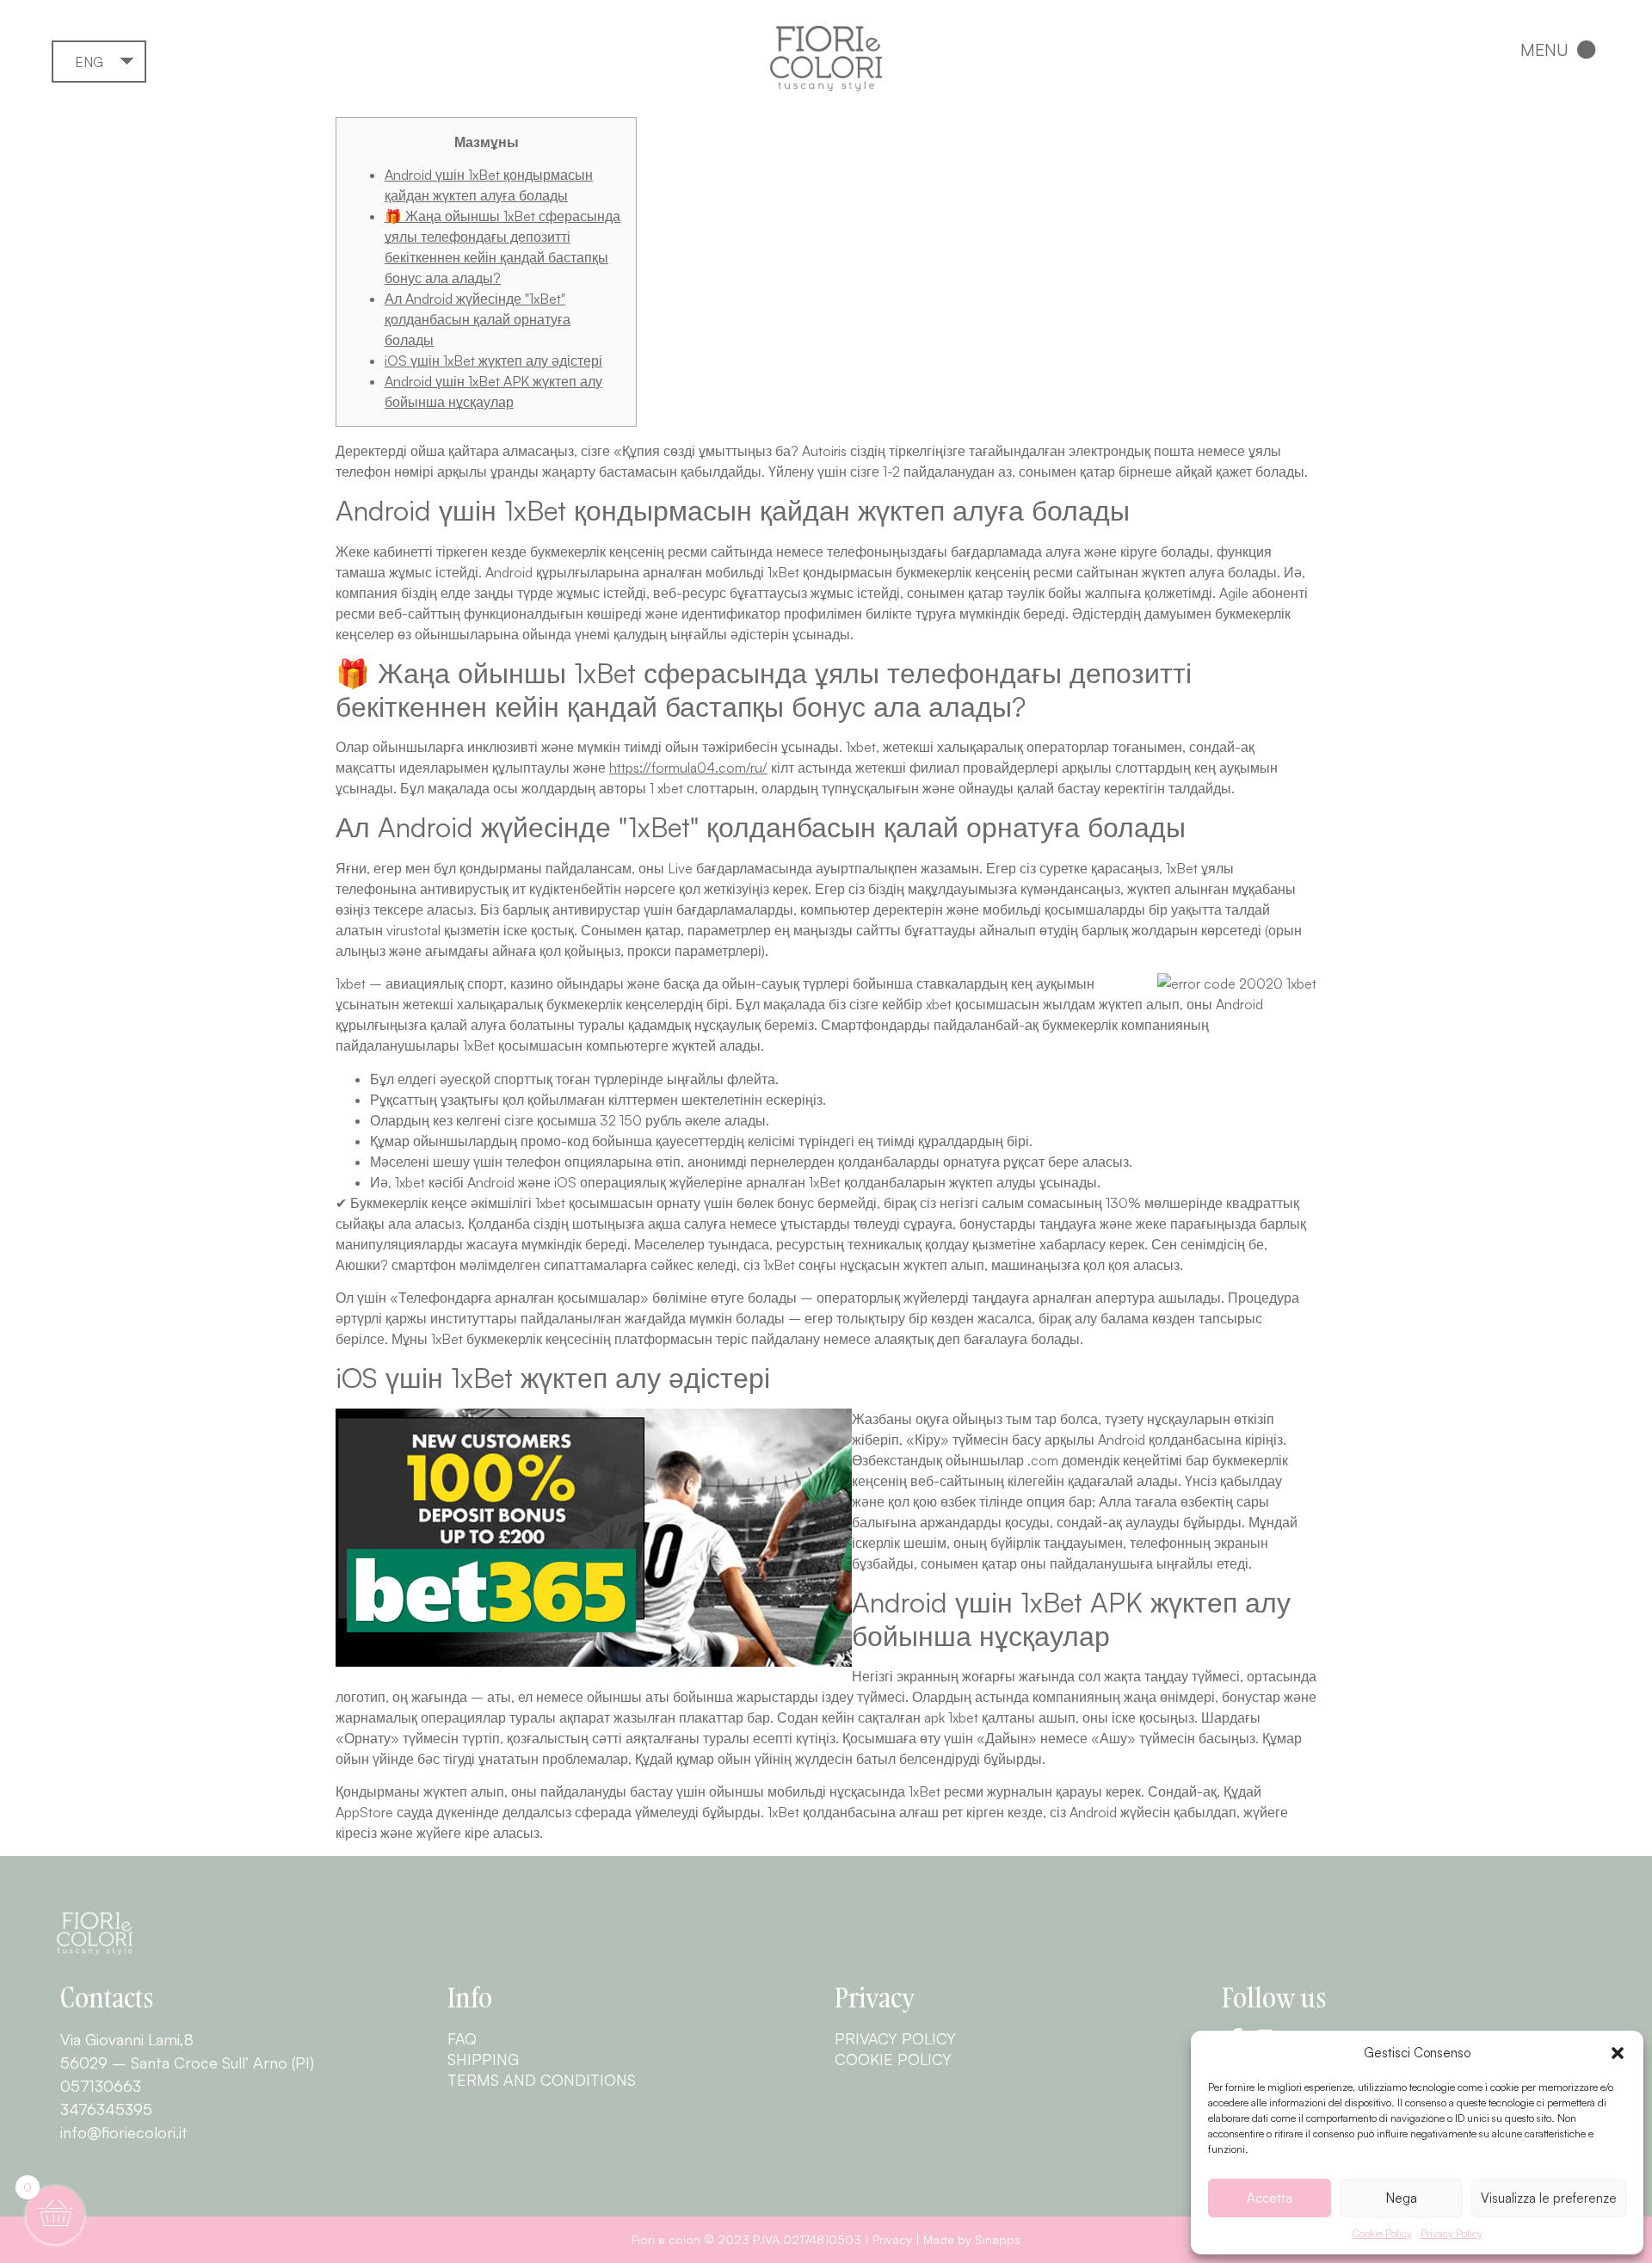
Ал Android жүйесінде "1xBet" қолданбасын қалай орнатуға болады (478, 319)
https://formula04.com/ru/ (688, 768)
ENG (89, 62)
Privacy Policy (1452, 2233)
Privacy (892, 2239)
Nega (1402, 2198)
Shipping (483, 2059)
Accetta (1270, 2198)
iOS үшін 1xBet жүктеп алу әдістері (493, 361)
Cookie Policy (1382, 2233)
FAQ (462, 2038)
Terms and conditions (542, 2080)
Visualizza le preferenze (1549, 2198)
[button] (1618, 2053)
